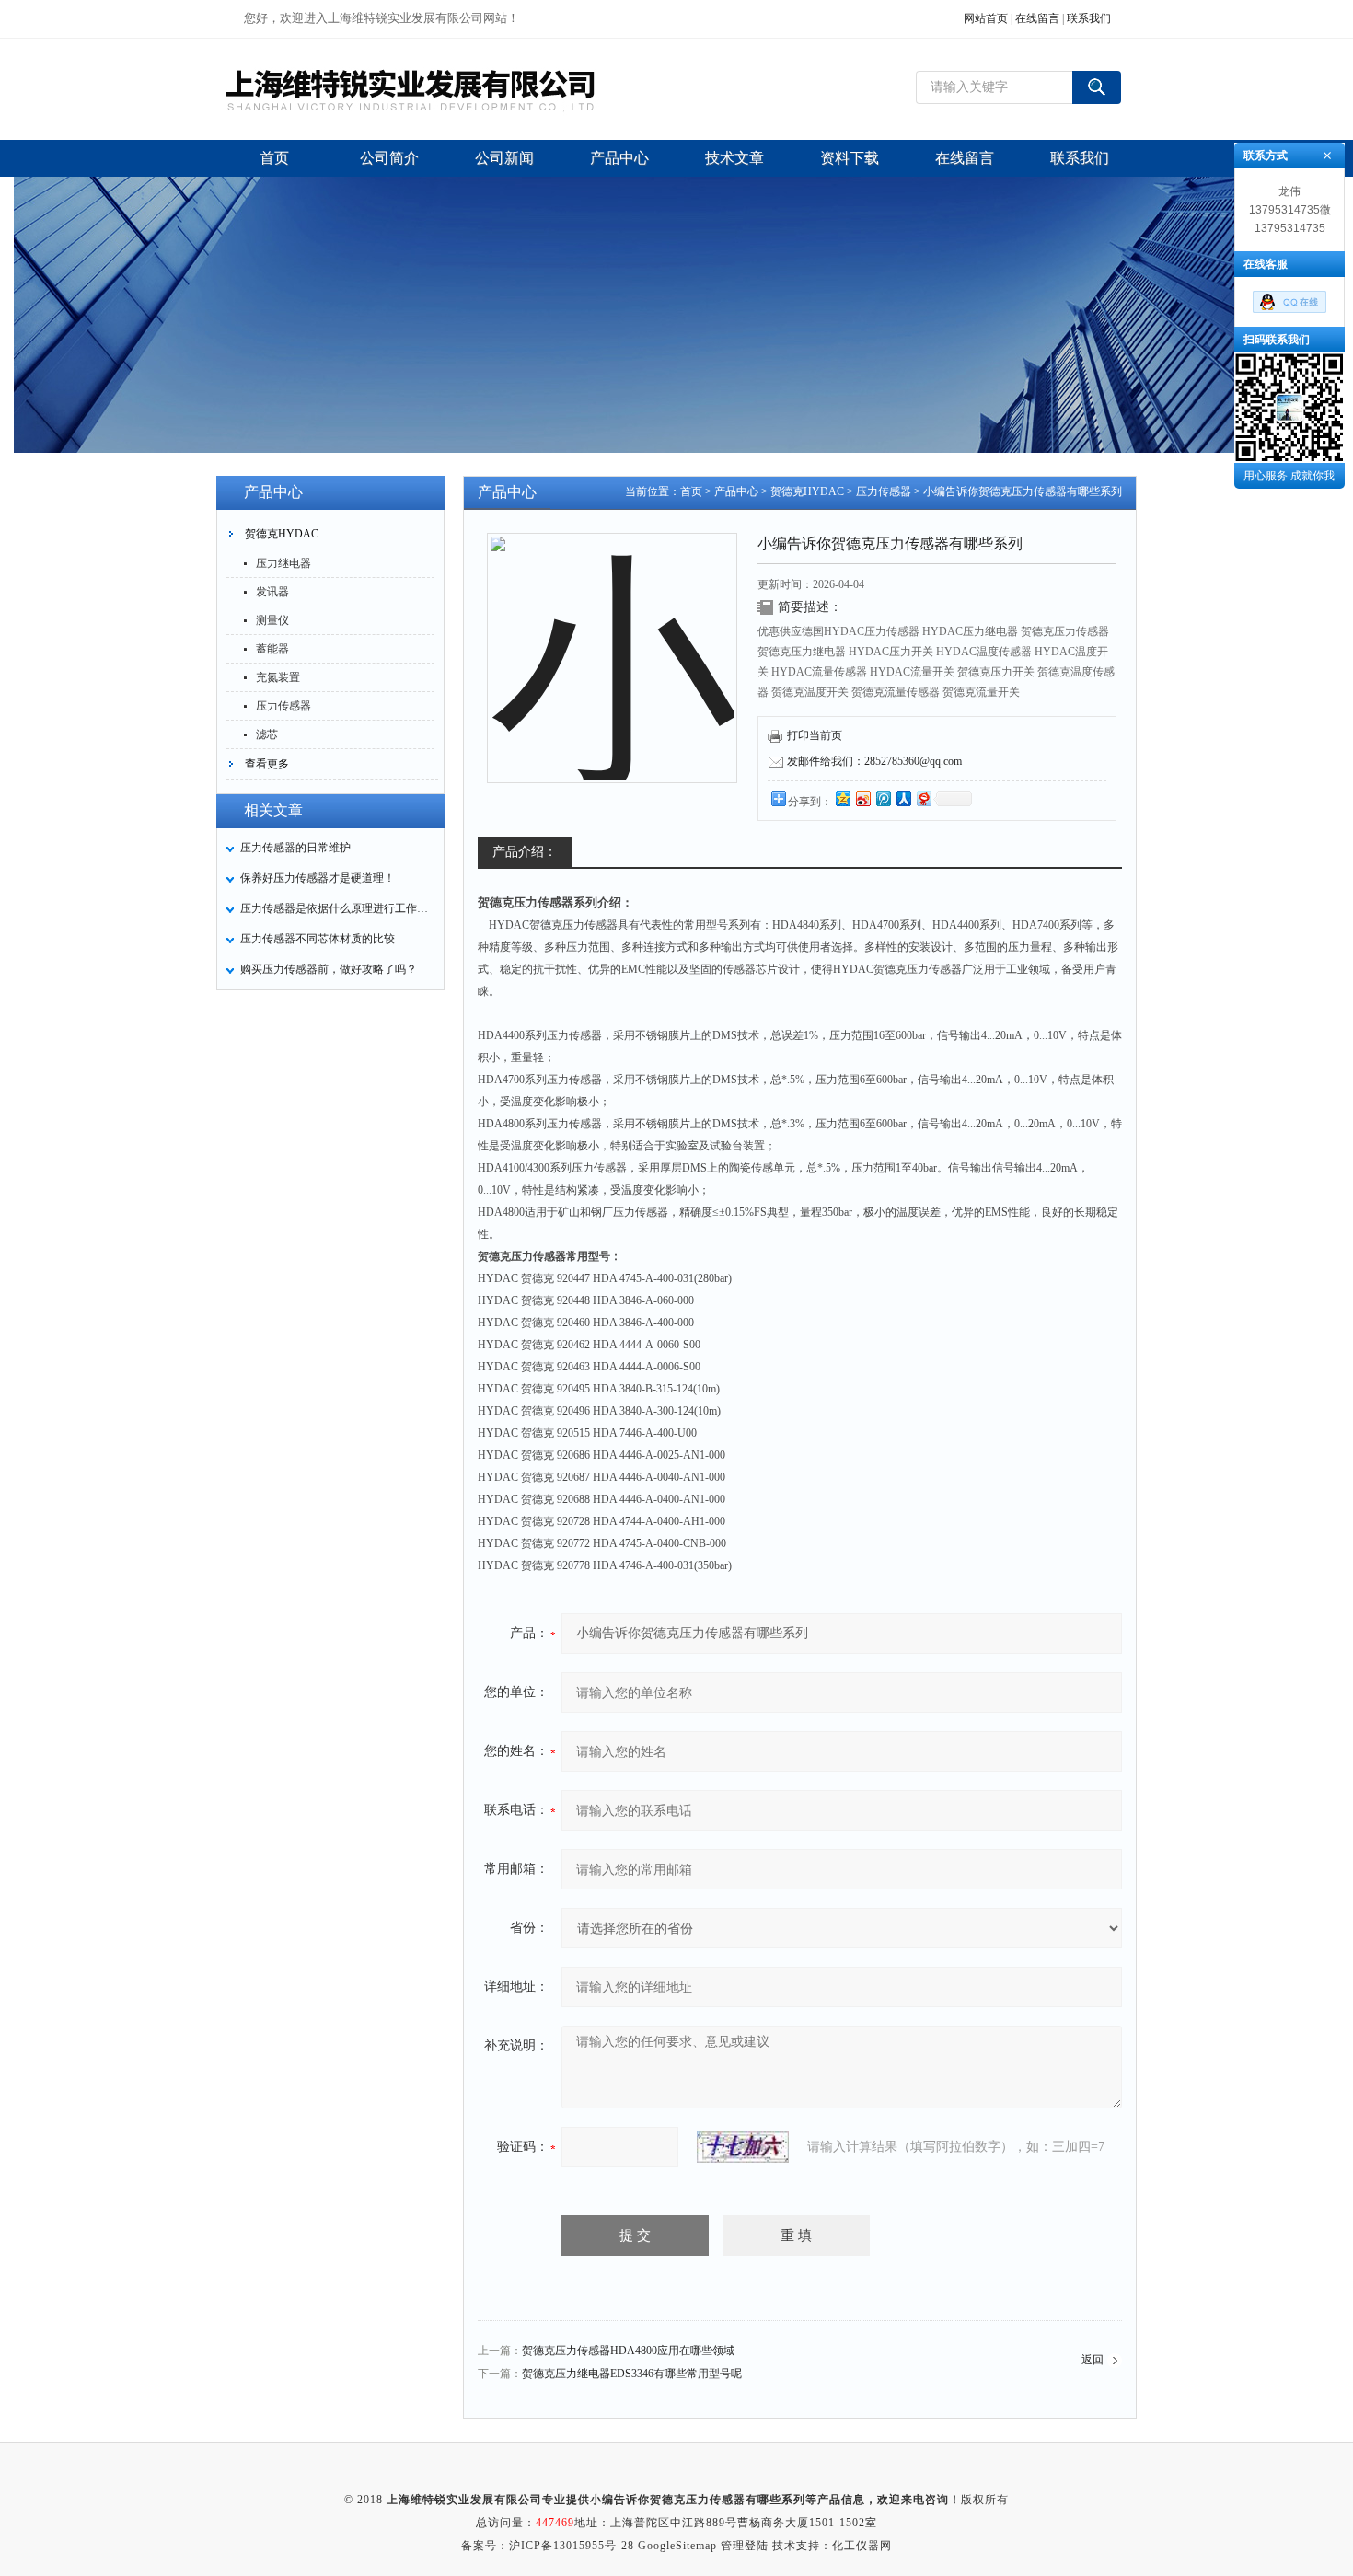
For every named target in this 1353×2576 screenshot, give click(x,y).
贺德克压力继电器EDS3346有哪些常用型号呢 (632, 2374)
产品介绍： (525, 852)
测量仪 (272, 620)
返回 (1093, 2360)
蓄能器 (272, 649)
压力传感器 (283, 706)
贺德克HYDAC (282, 534)
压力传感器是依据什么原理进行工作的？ (337, 908)
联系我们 (1089, 18)
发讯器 (272, 592)
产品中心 (736, 491)
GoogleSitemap (677, 2546)
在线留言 (1037, 18)
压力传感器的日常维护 (295, 848)
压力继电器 (283, 563)
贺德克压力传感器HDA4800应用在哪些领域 (628, 2351)
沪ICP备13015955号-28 (572, 2546)
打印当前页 (815, 735)
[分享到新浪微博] (862, 798)
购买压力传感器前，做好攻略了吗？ (329, 969)
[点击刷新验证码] (743, 2147)
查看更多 (267, 764)
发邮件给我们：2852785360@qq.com (874, 761)
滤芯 (267, 734)
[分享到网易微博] (923, 798)
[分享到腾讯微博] (883, 798)
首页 (691, 491)
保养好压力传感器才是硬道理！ (318, 878)
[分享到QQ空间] (842, 798)
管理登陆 (745, 2546)
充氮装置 (278, 677)
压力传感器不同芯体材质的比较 (318, 939)
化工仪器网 (862, 2546)
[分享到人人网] (903, 798)
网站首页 (986, 18)
